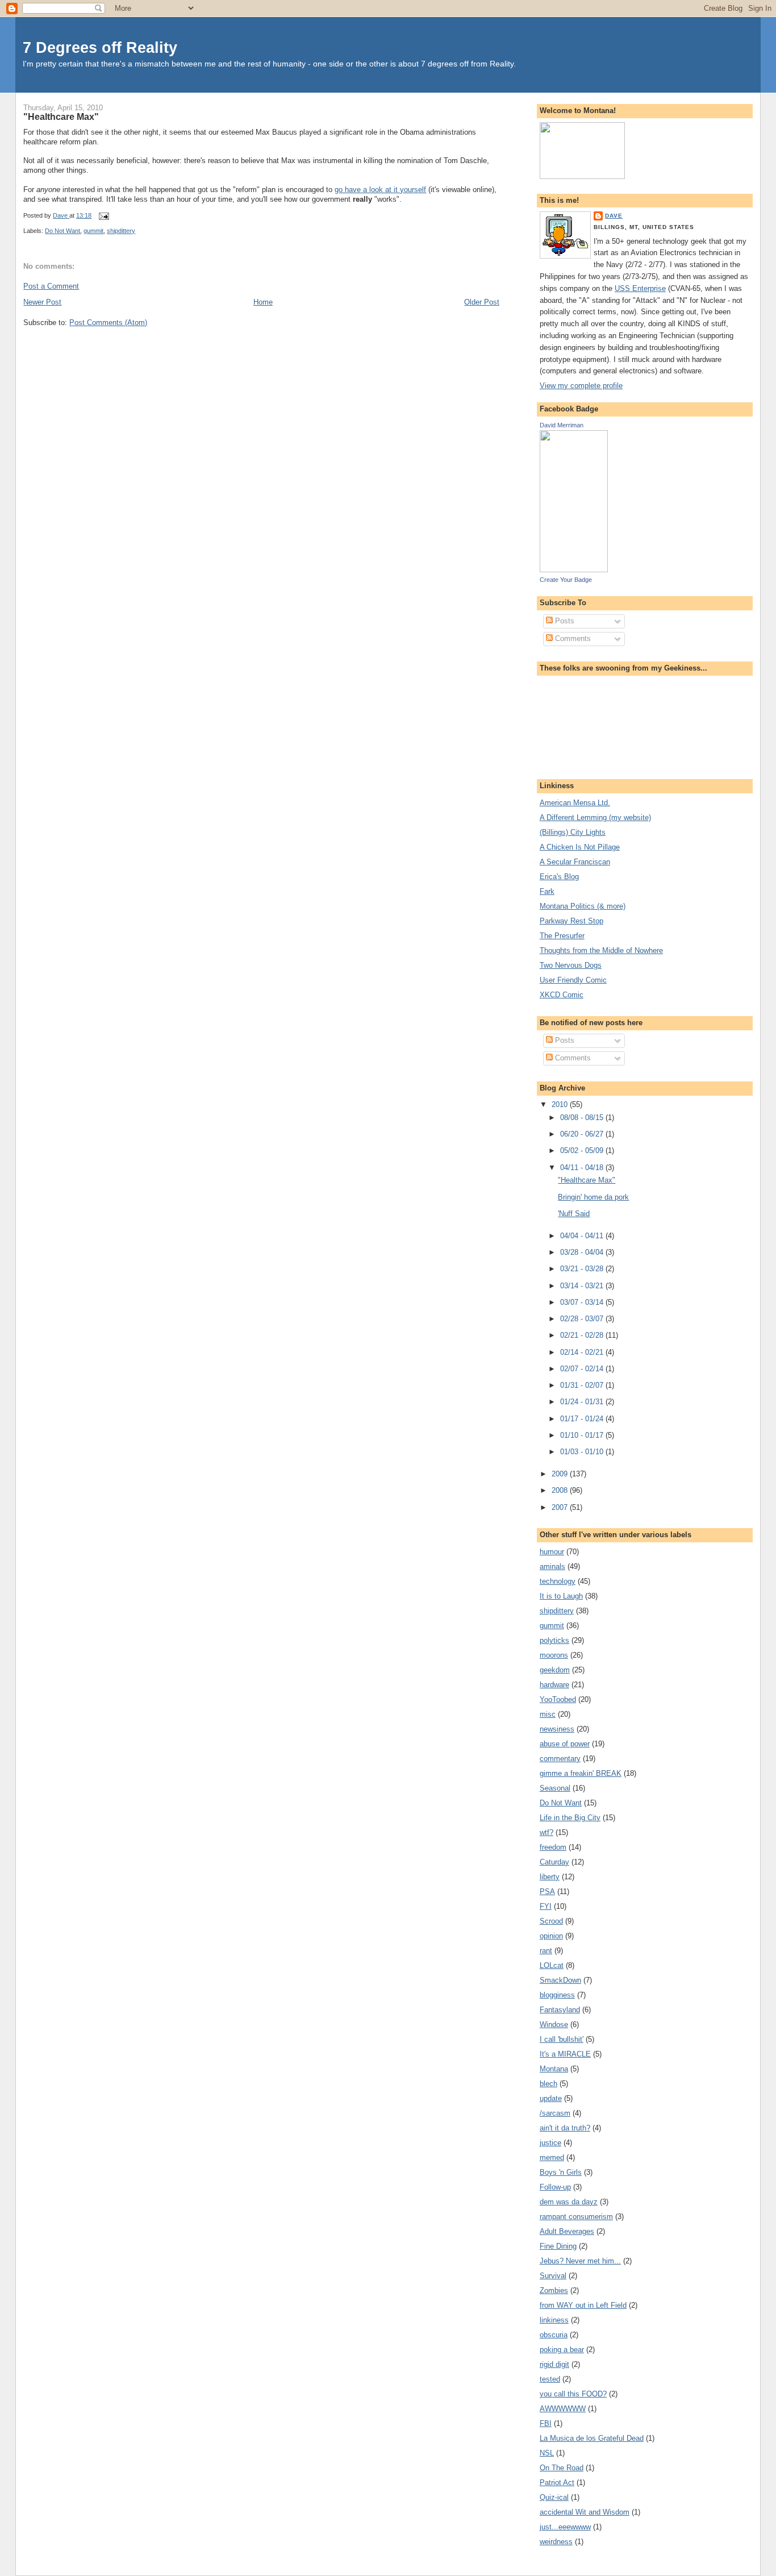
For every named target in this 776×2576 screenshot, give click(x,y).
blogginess (557, 1995)
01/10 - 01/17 (583, 1435)
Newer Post (42, 302)
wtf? (546, 1832)
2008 (561, 1490)
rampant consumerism (576, 2217)
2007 (561, 1507)
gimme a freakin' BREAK (581, 1773)
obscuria (554, 2335)
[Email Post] (103, 215)
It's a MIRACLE (565, 2054)
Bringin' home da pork (593, 1197)
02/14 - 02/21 (583, 1352)
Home (263, 302)
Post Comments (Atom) (108, 322)
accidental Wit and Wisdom (585, 2512)
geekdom (555, 1670)
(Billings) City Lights (573, 832)
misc (548, 1714)
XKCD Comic (562, 995)
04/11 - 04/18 (583, 1168)
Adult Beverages (567, 2231)
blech (548, 2084)
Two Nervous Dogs (571, 965)
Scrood (551, 1921)
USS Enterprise (640, 288)
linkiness (554, 2320)
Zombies (554, 2290)
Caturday (554, 1862)
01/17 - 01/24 (583, 1419)
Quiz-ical (554, 2497)
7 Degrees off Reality (100, 47)
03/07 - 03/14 (583, 1302)
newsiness (557, 1729)
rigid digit (554, 2364)
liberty (550, 1877)
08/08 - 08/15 (583, 1118)
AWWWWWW (563, 2409)
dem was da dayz (569, 2202)
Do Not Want (62, 231)
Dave (614, 216)
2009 (561, 1474)
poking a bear (562, 2350)
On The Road (562, 2468)
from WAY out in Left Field (583, 2305)
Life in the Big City (570, 1818)
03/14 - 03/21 (583, 1286)
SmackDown (560, 1980)
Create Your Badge (566, 580)
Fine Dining (558, 2246)
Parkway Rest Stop (571, 921)
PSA (547, 1892)
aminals (552, 1566)
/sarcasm (555, 2113)
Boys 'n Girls (561, 2172)
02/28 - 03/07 (583, 1319)
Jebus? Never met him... (580, 2261)
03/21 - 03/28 (583, 1269)
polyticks (554, 1640)
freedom (553, 1847)
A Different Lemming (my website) (595, 817)
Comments (572, 638)
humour (552, 1552)
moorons (554, 1655)
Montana (554, 2069)
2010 (561, 1104)
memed (552, 2157)
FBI (546, 2423)
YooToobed (558, 1699)
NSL (547, 2453)
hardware (554, 1685)
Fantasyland (560, 2010)
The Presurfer (562, 936)
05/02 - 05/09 (583, 1150)
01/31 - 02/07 (583, 1385)
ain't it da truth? (565, 2128)
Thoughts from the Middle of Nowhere (601, 950)
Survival (553, 2276)
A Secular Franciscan (575, 862)
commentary (560, 1759)
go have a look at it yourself (380, 190)
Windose (554, 2024)
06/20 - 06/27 (583, 1134)
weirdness (556, 2542)
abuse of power (565, 1744)
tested (550, 2379)
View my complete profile (581, 386)
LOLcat (552, 1965)
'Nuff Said (574, 1214)
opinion (551, 1936)
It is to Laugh (561, 1596)
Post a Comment (51, 286)
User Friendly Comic (573, 980)
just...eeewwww (565, 2527)
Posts (564, 621)
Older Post (482, 302)
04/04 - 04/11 (583, 1236)
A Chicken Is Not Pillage (580, 847)
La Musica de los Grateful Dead (592, 2438)
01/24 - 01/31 (583, 1402)
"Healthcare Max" (587, 1180)
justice (550, 2143)
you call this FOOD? (573, 2394)
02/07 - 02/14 (583, 1369)
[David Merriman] (574, 570)
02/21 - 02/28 (583, 1335)
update (551, 2098)
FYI (546, 1906)
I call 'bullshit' (562, 2039)
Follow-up (555, 2187)
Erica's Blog (559, 877)
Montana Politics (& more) (583, 906)
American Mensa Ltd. (575, 803)
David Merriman (562, 425)
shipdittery (121, 231)
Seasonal (555, 1788)
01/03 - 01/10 (583, 1452)
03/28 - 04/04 (583, 1252)
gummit (93, 231)
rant (546, 1951)
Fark (547, 891)
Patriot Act (557, 2483)
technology (558, 1581)
